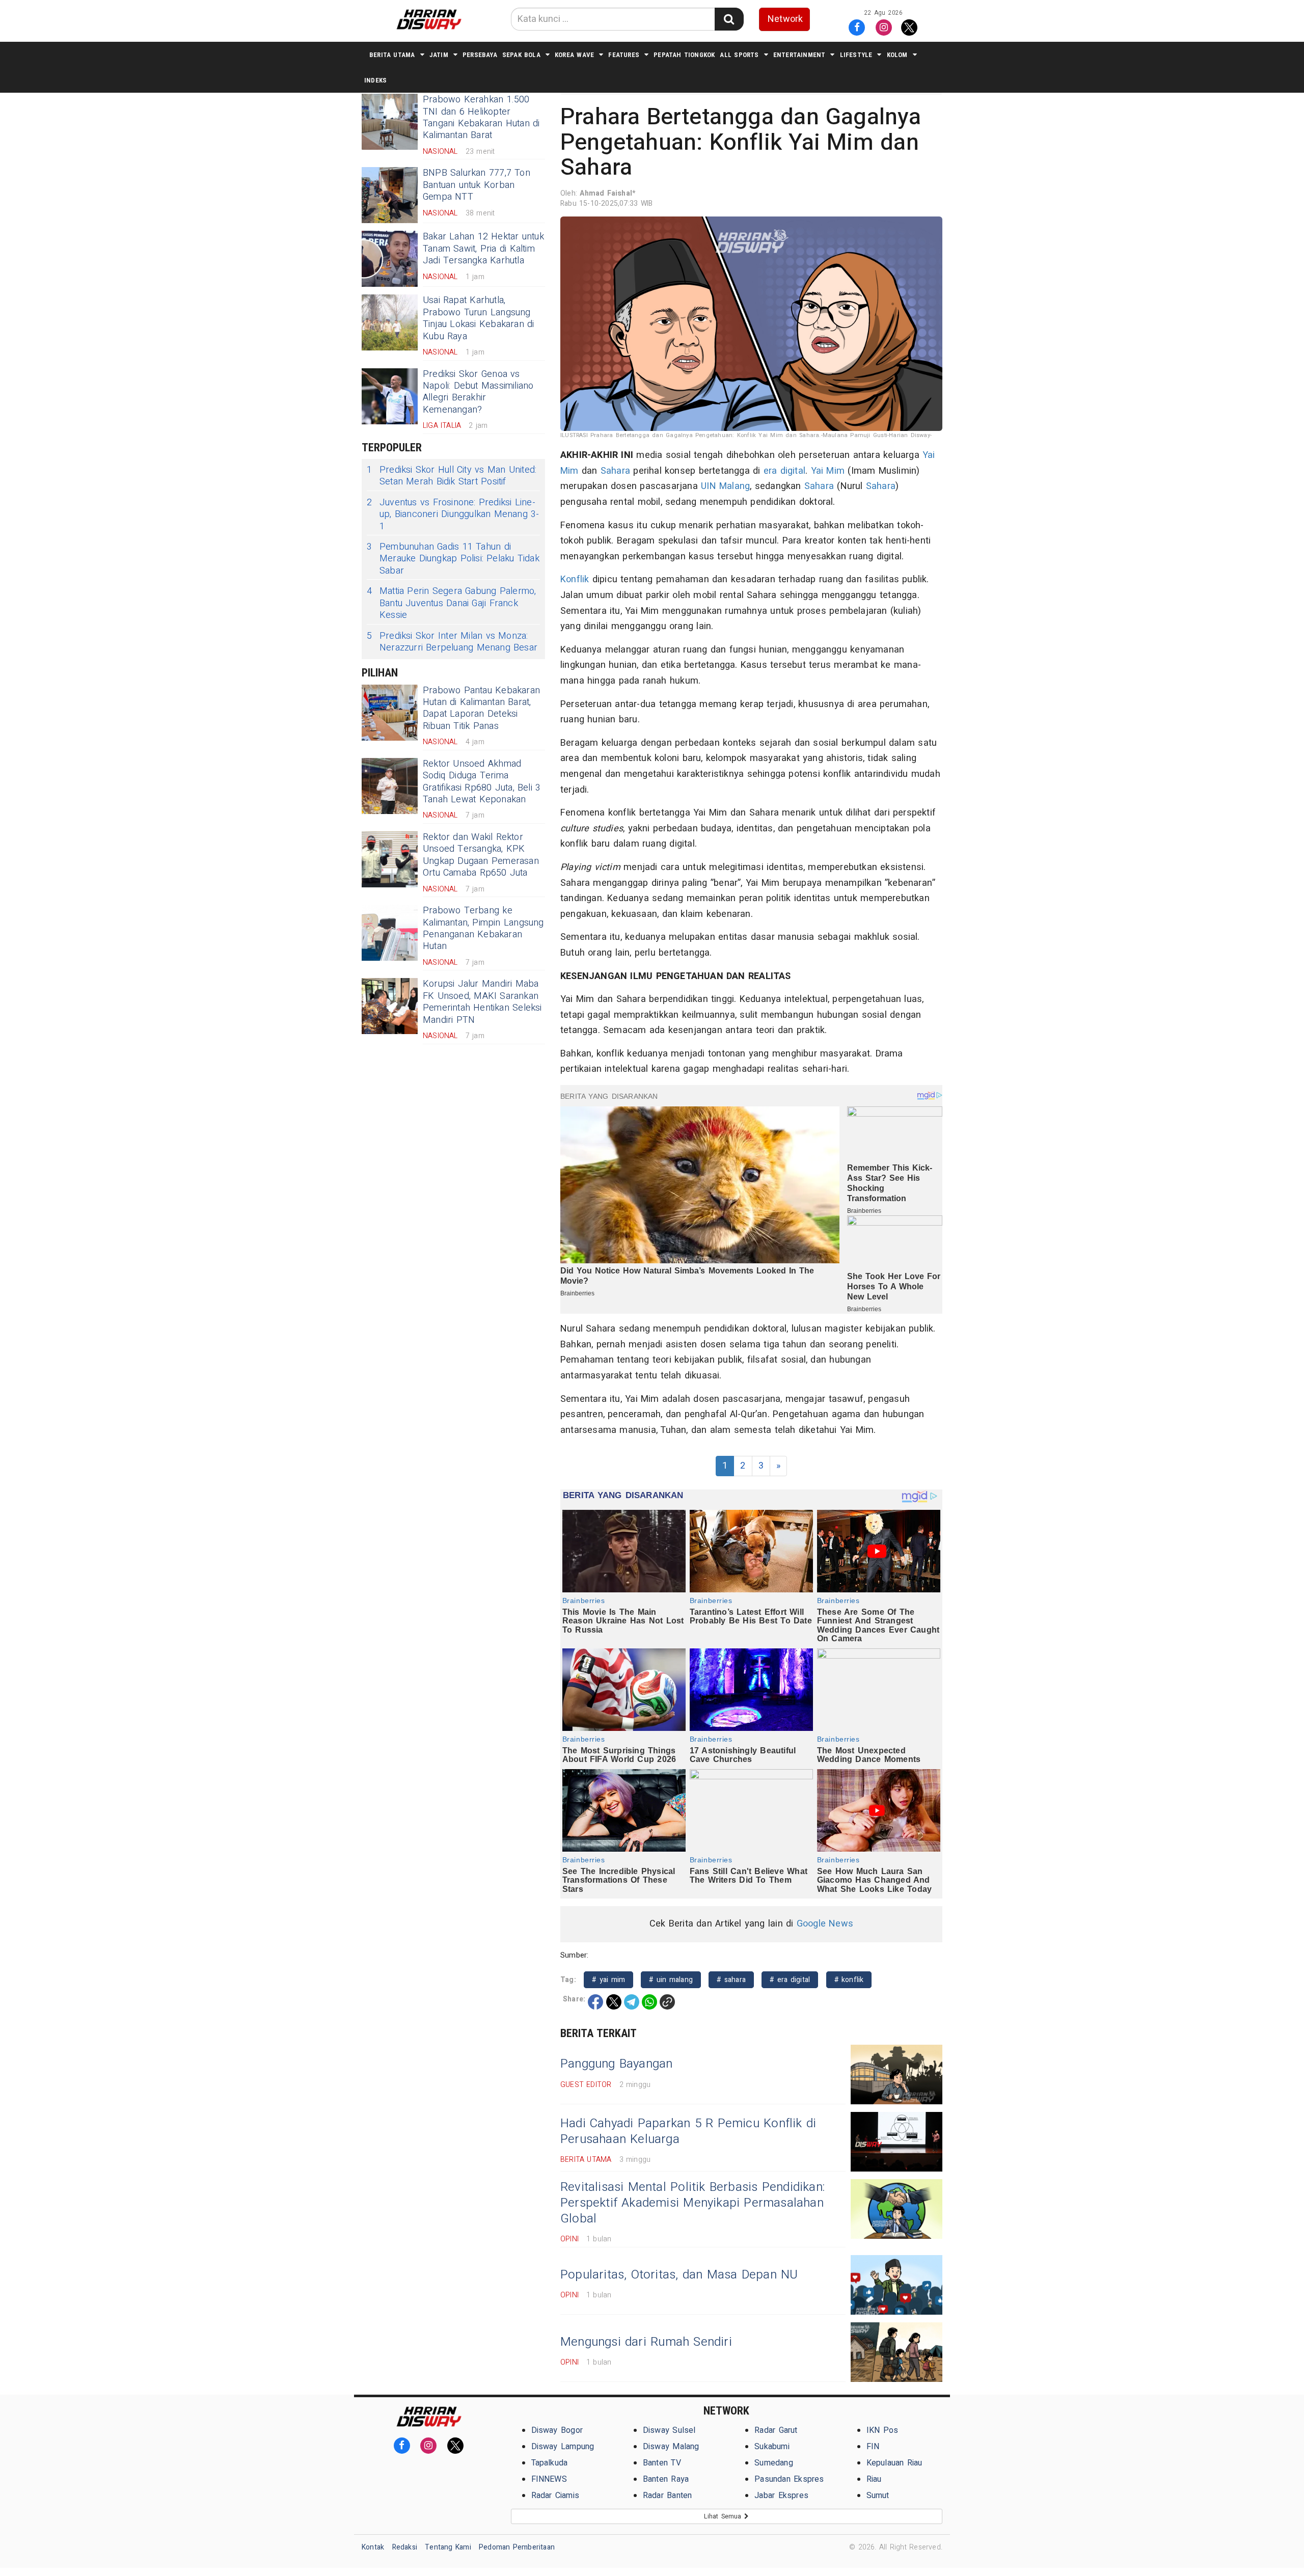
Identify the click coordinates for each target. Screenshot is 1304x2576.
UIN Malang (725, 486)
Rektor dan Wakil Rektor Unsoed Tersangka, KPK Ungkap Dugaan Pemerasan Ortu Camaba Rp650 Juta (481, 855)
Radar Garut (776, 2430)
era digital (784, 471)
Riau (874, 2479)
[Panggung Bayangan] (896, 2075)
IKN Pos (882, 2430)
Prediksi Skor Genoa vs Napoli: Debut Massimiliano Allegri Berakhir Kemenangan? (478, 392)
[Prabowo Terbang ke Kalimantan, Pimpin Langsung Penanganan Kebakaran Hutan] (390, 933)
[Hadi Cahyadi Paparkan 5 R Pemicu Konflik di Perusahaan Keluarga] (896, 2142)
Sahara (615, 471)
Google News (825, 1924)
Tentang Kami (448, 2547)
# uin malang (671, 1980)
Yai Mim (828, 471)
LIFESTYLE (856, 55)
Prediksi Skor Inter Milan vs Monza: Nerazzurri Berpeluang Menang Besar (452, 642)
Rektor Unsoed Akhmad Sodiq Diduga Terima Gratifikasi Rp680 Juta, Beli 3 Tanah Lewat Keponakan (482, 782)
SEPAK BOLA (521, 55)
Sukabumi (772, 2447)
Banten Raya (666, 2479)
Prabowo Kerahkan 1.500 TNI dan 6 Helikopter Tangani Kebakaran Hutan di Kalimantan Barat (481, 117)
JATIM (439, 55)
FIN (873, 2447)
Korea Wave (574, 55)
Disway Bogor (557, 2430)
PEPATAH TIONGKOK (684, 55)
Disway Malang (671, 2447)
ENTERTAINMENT (799, 55)
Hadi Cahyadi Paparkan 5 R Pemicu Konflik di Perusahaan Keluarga (688, 2131)
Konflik (575, 579)
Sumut (878, 2496)
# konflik (849, 1980)
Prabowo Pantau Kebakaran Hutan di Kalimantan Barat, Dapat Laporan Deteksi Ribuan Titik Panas (481, 708)
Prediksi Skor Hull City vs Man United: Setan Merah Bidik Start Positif (452, 476)
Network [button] (785, 19)
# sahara (731, 1980)
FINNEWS (549, 2479)
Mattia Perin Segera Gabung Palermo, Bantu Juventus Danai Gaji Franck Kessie (451, 603)
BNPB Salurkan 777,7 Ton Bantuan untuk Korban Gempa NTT (477, 185)
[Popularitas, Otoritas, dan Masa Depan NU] (896, 2285)
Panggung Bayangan (617, 2064)
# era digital (790, 1980)
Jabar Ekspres (781, 2496)
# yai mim (608, 1980)
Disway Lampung (563, 2447)
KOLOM (897, 55)
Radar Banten (668, 2496)
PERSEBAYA (480, 55)
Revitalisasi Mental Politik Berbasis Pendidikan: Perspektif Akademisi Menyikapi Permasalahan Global (692, 2203)
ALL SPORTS (739, 55)
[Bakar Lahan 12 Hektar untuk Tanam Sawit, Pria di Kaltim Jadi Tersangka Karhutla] (390, 259)
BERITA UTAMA (392, 55)
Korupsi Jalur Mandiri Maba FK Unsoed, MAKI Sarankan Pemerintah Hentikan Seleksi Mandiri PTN (482, 1002)
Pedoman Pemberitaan (517, 2547)
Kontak (373, 2547)
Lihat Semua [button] (724, 2516)
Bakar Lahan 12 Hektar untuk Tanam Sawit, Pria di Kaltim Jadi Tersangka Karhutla (483, 249)
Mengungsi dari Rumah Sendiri (646, 2342)
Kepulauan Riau (894, 2463)
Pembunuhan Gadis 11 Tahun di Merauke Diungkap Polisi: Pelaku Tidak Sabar (453, 559)
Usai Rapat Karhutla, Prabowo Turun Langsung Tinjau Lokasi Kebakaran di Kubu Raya (479, 318)
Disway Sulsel (669, 2430)
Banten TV (662, 2463)
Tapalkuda (550, 2463)
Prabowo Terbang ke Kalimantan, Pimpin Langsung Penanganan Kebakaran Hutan (483, 928)
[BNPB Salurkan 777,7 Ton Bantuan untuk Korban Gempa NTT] (390, 195)
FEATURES (624, 55)
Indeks (375, 80)
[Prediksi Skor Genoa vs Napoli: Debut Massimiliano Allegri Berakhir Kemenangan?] (390, 396)
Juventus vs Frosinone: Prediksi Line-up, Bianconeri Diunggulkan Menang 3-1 (453, 514)
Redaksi (405, 2547)
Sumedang (774, 2463)
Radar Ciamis (555, 2496)
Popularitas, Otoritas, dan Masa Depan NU (679, 2275)
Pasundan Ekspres (789, 2479)
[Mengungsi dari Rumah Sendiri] (896, 2352)
